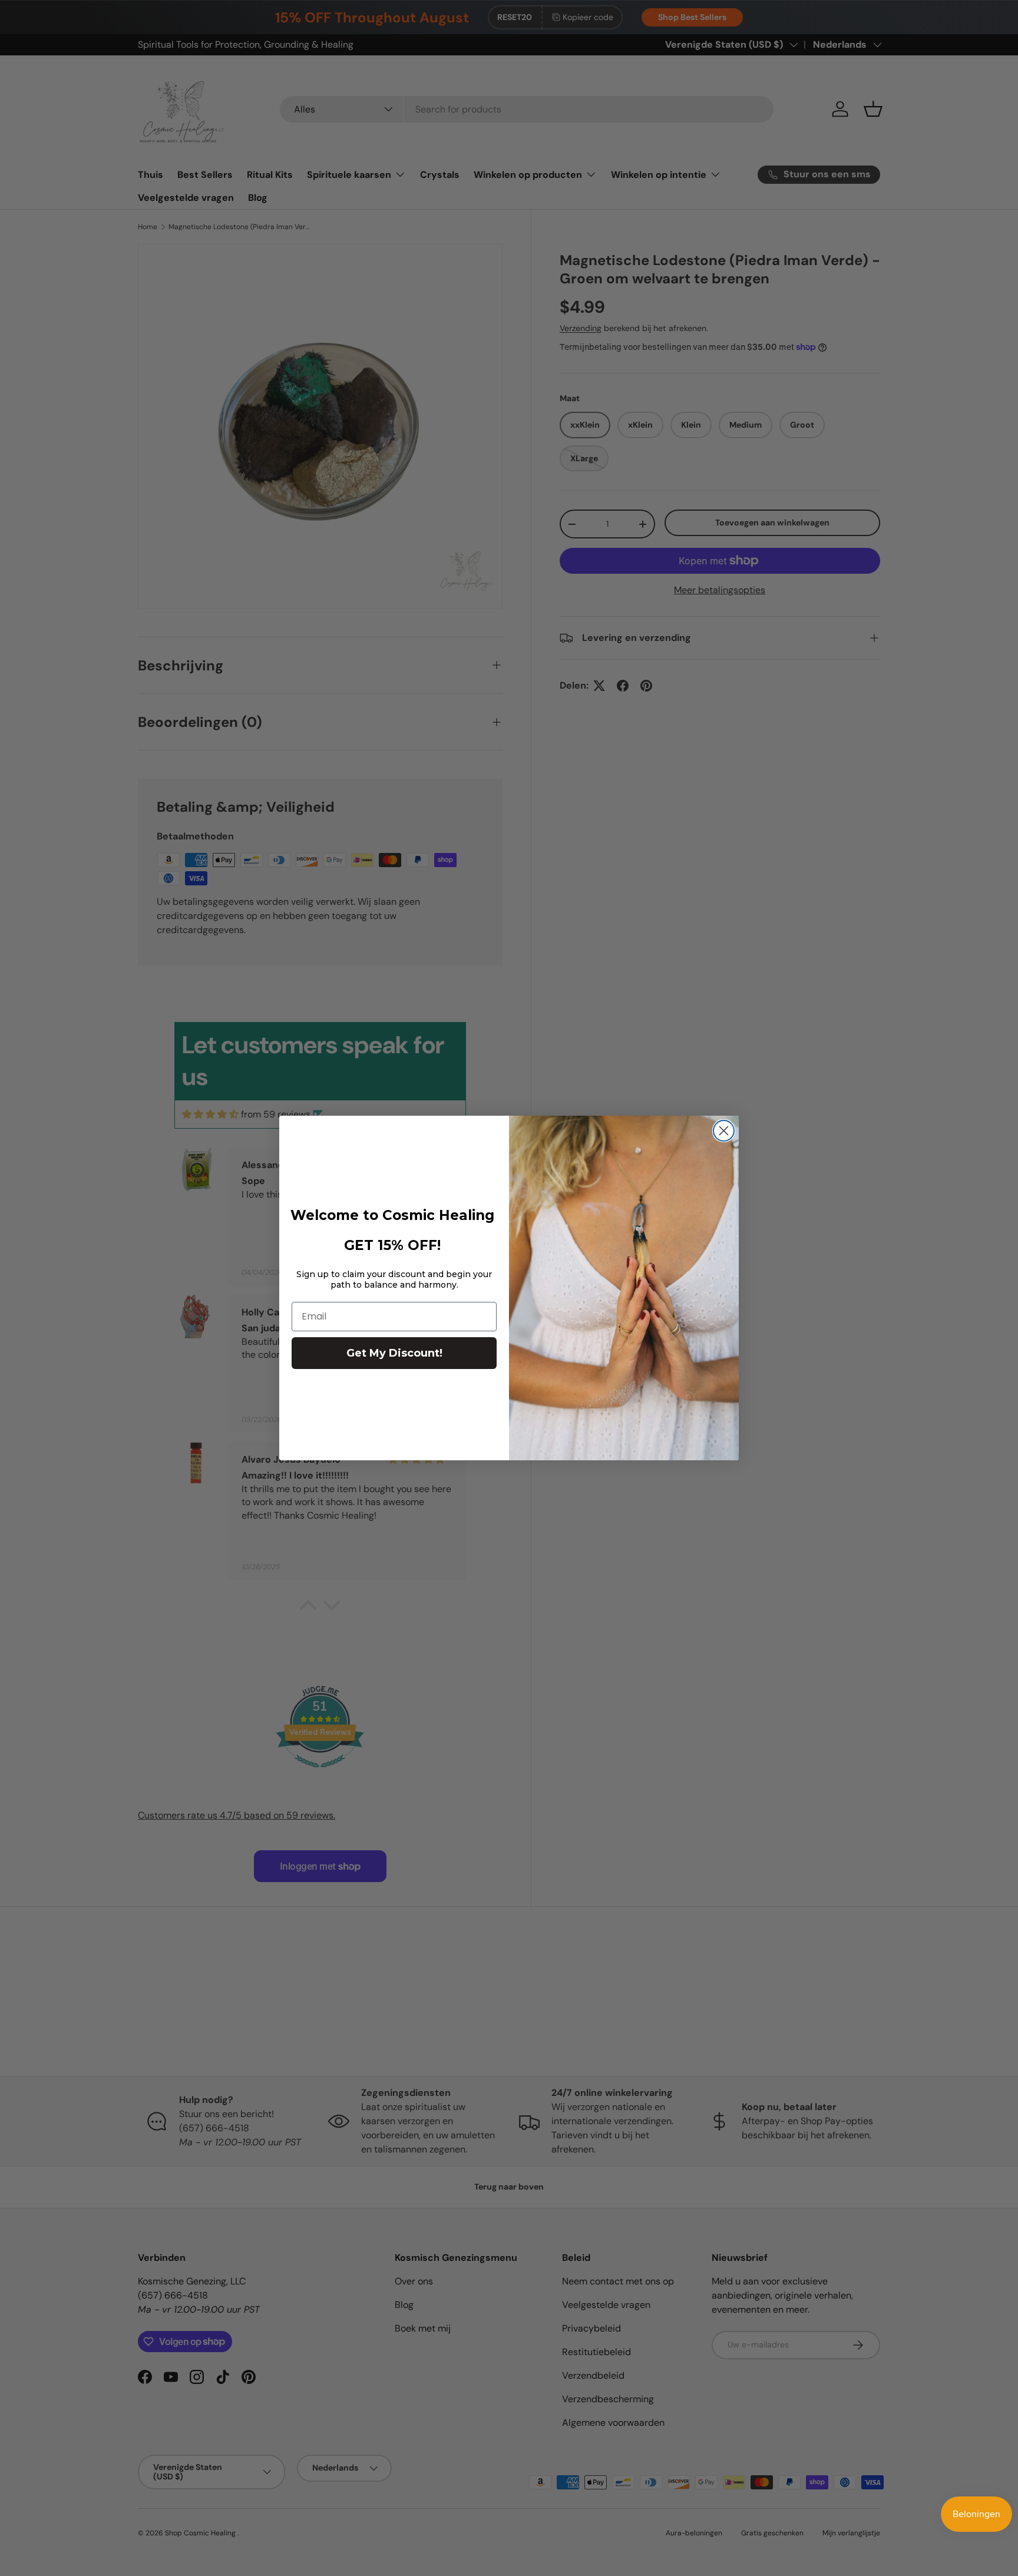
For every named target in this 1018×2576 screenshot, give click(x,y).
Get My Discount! (394, 1353)
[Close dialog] (724, 1131)
